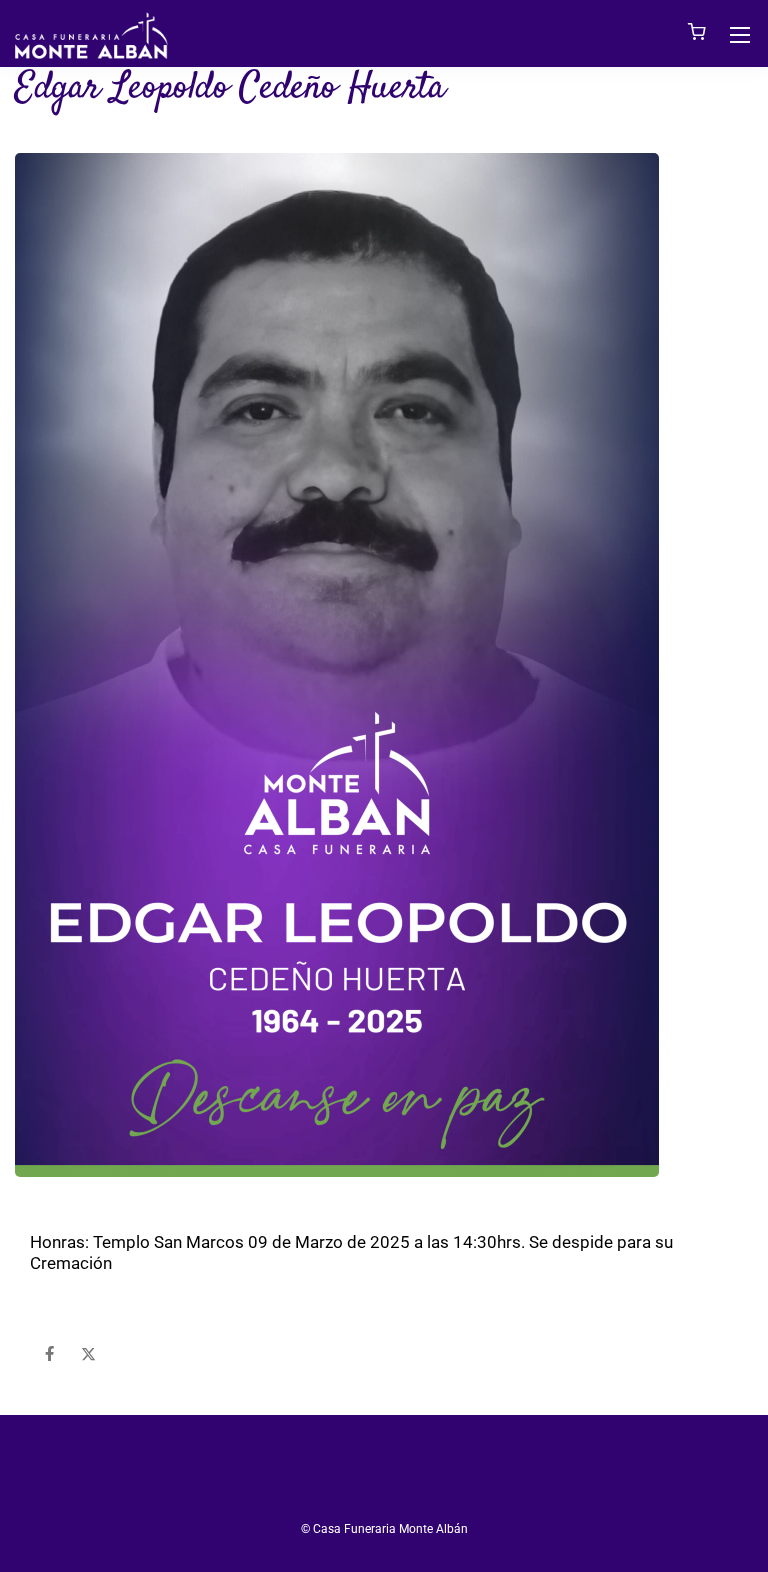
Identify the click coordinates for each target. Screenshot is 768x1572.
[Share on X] (88, 1354)
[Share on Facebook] (49, 1354)
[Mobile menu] (740, 35)
